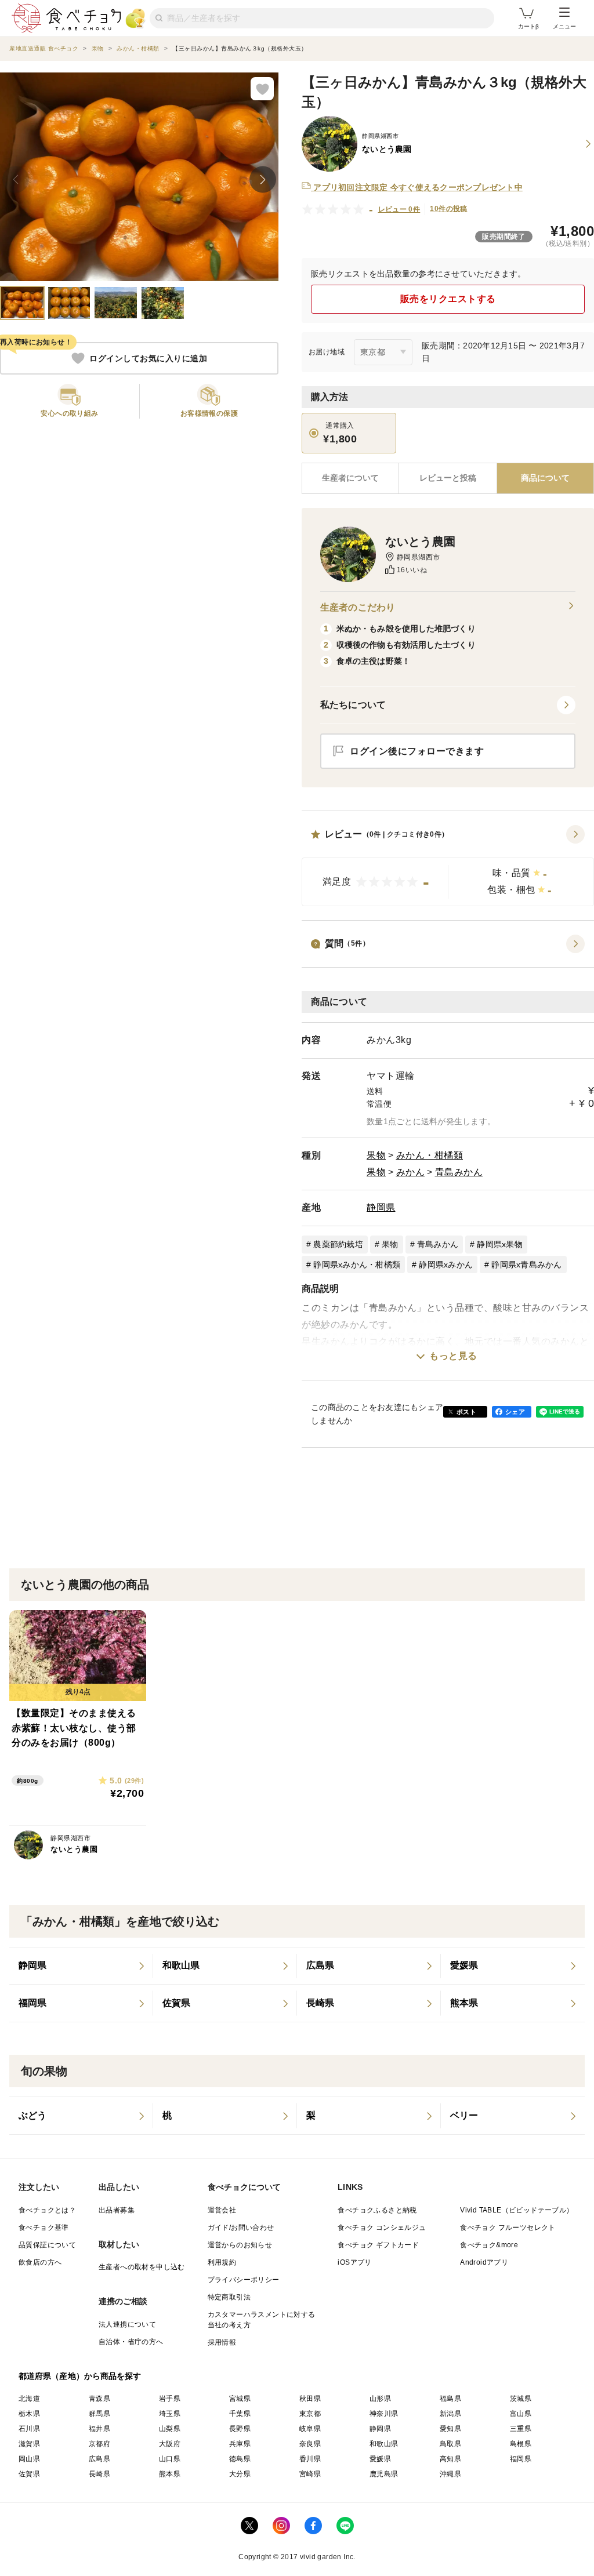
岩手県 (170, 2399)
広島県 (99, 2459)
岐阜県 (310, 2429)
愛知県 (450, 2429)
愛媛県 (380, 2459)
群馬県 (99, 2414)
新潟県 (450, 2414)
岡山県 (29, 2459)
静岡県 (381, 1207)
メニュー (564, 26)
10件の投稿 (448, 209)
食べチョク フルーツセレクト (508, 2228)
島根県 (521, 2444)
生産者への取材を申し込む (142, 2267)
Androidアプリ (484, 2262)
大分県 (240, 2474)
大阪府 (170, 2444)
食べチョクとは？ (47, 2210)
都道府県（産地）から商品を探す (80, 2376)
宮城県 (240, 2399)
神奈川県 (384, 2414)
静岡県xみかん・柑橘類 (357, 1265)
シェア (515, 1412)
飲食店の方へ (40, 2262)
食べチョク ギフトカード (378, 2245)
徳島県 (240, 2459)
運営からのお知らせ (240, 2245)
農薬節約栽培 (338, 1244)
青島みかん (459, 1172)
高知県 (450, 2459)
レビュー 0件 (399, 209)
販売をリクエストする (448, 299)
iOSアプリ (354, 2262)
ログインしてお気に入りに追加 (148, 358)
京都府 (99, 2444)
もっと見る (453, 1356)
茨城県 (521, 2399)
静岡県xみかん (446, 1265)
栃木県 (29, 2414)
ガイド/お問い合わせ (241, 2228)
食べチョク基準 (44, 2228)
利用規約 (222, 2262)
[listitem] (81, 1966)
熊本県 (170, 2474)
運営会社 (222, 2210)
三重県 (521, 2429)
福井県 (99, 2429)
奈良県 (310, 2444)
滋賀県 (29, 2444)
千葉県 (240, 2414)
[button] (448, 866)
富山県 (521, 2414)
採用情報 (222, 2342)
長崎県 (99, 2474)
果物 (376, 1155)
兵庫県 (240, 2444)
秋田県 (310, 2399)
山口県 (170, 2459)
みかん (411, 1172)
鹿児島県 (384, 2474)
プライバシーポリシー (244, 2280)
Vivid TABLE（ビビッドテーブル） (517, 2210)
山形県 (380, 2399)
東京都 (310, 2414)
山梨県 (170, 2429)
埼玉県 (170, 2414)
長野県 (240, 2429)
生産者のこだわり (358, 607)
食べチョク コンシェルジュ (382, 2228)
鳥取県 (450, 2444)
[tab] (448, 478)
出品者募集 (117, 2210)
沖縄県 (450, 2474)
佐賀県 (29, 2474)
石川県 (29, 2429)
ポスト (466, 1412)
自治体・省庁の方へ (131, 2342)
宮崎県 (310, 2474)
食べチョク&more (489, 2245)
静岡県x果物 (500, 1244)
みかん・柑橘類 (430, 1155)
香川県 (310, 2459)
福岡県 (521, 2459)
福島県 (450, 2399)
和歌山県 (384, 2444)
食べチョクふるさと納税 (377, 2210)
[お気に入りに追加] (262, 89)
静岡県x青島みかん (526, 1265)
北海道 (29, 2399)
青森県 (99, 2399)
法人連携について (127, 2324)
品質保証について (47, 2245)
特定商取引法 (229, 2297)
